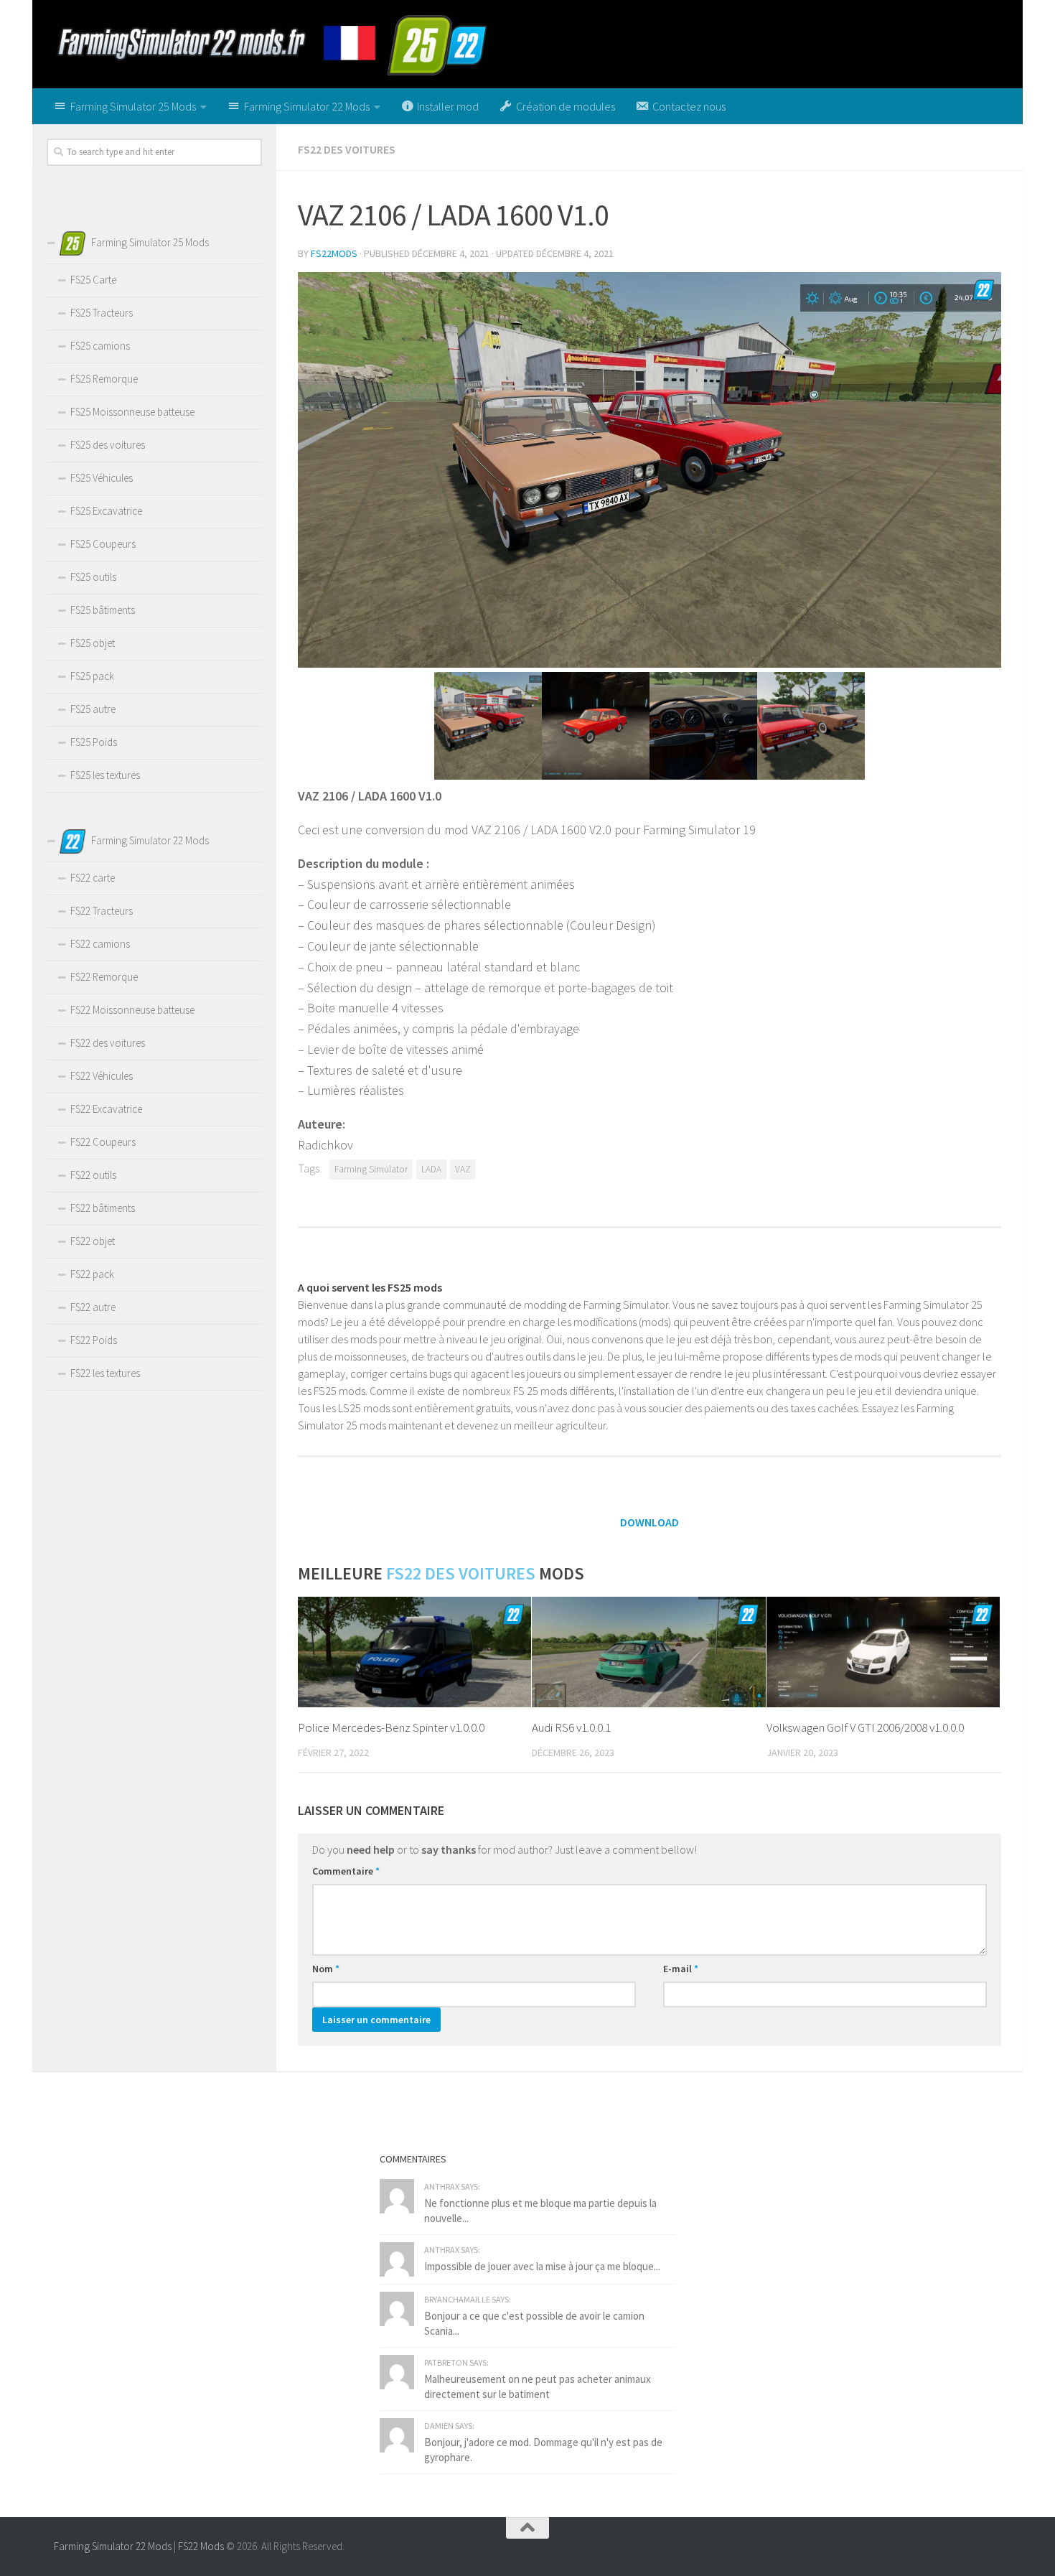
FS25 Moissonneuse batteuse (132, 412)
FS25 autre (93, 709)
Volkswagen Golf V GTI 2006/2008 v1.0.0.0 (865, 1727)
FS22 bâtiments (103, 1208)
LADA (431, 1169)
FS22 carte (93, 878)
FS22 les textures (105, 1373)
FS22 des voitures (347, 149)
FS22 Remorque (104, 977)
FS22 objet (93, 1241)
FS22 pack (92, 1274)
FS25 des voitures (108, 445)
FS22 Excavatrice (106, 1109)
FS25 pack (92, 676)
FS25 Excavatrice (106, 511)
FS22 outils (93, 1175)
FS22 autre (93, 1307)
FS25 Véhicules (102, 478)
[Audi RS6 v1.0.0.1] (648, 1652)
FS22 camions (100, 944)
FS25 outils (93, 577)
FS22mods (334, 253)
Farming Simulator (371, 1169)
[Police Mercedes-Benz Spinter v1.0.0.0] (414, 1652)
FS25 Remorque (104, 379)
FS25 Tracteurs (102, 313)
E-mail (681, 1969)
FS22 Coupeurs (103, 1142)
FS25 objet (93, 643)
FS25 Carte (93, 280)
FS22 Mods (201, 2546)
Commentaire (346, 1871)
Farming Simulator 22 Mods (113, 2546)
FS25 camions (100, 346)
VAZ (463, 1169)
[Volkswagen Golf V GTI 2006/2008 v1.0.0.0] (883, 1652)
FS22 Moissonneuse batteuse (132, 1010)
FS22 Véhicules (102, 1076)
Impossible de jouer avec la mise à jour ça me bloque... (542, 2266)
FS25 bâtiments (103, 610)
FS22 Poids (94, 1340)
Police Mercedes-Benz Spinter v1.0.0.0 (391, 1727)
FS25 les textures (105, 775)
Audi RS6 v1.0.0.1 (571, 1727)
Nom (326, 1969)
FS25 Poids (94, 742)
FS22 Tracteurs (102, 911)
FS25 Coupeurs (103, 544)
